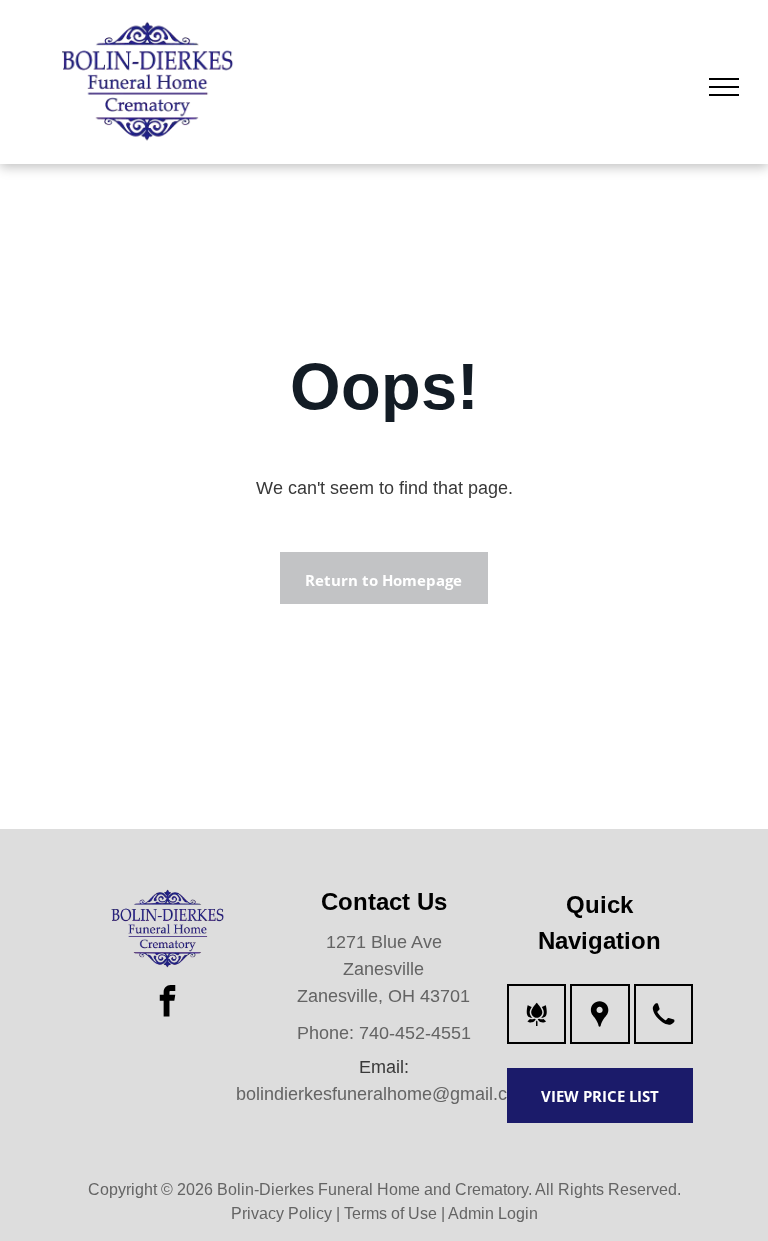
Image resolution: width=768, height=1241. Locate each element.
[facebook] (168, 1003)
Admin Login (493, 1213)
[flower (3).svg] (536, 1026)
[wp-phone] (663, 1026)
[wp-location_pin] (599, 1026)
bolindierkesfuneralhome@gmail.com (384, 1094)
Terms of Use (390, 1213)
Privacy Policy (281, 1213)
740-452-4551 (415, 1033)
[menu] (724, 87)
